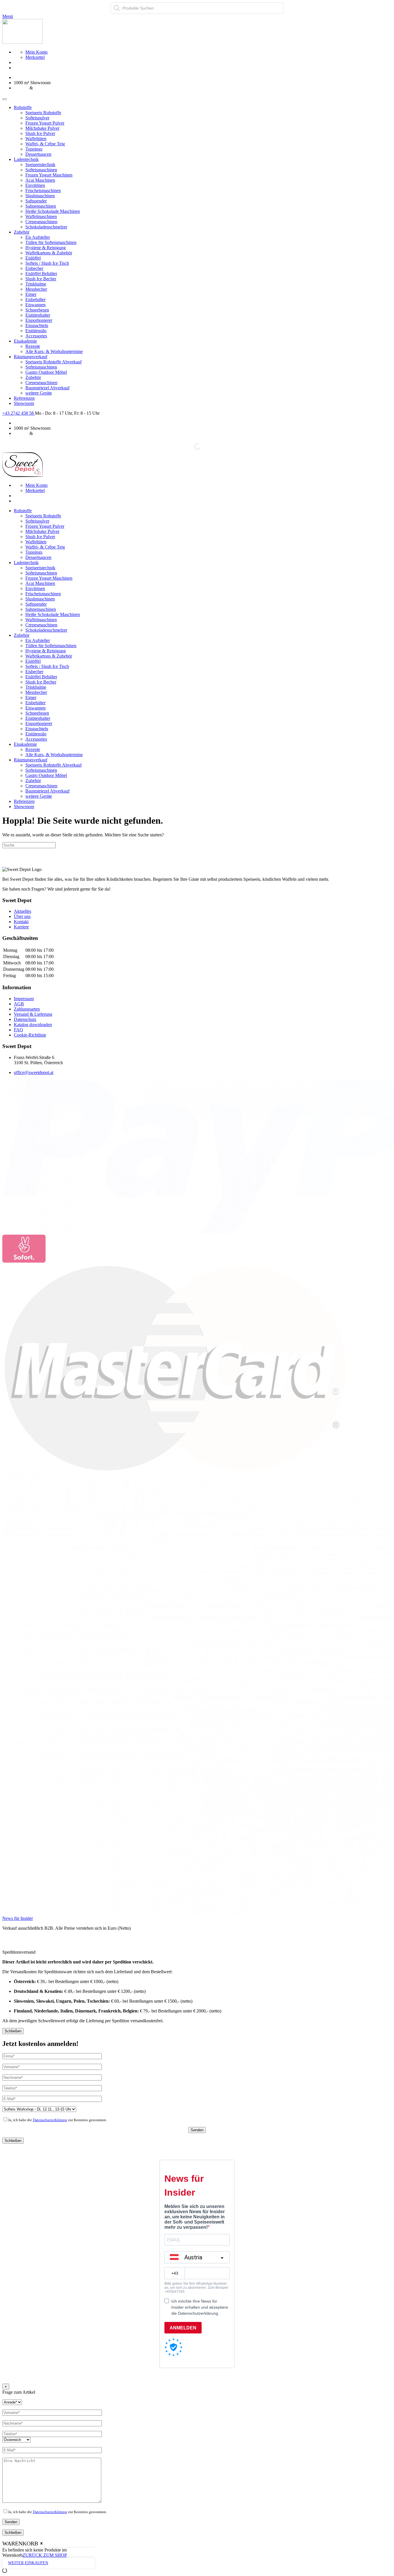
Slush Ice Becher (41, 279)
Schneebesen (37, 310)
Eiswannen (35, 305)
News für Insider (18, 1918)
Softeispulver (37, 118)
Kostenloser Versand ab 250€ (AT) (45, 77)
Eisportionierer (39, 320)
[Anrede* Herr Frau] (12, 2402)
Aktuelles (22, 911)
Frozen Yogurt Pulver (45, 123)
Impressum (24, 999)
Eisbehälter (35, 300)
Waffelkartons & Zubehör (49, 253)
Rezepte (33, 346)
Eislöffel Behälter (41, 274)
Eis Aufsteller (38, 237)
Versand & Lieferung (33, 1014)
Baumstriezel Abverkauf (47, 388)
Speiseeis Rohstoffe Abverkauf (54, 362)
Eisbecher (34, 268)
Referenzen (24, 398)
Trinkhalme (36, 284)
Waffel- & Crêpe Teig (45, 144)
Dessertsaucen (38, 154)
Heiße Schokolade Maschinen (53, 211)
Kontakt (21, 922)
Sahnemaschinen (41, 206)
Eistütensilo (36, 331)
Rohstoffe (23, 107)
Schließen (13, 2031)
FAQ (18, 1030)
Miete (39, 88)
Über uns (22, 916)
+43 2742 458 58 (19, 413)
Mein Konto (36, 52)
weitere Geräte (39, 393)
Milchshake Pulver (42, 128)
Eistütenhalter (38, 315)
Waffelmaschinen (41, 216)
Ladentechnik (26, 159)
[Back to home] (22, 42)
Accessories (36, 336)
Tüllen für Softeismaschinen (51, 242)
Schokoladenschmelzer (46, 227)
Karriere (21, 927)
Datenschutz (25, 1019)
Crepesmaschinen (41, 222)
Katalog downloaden (33, 1025)
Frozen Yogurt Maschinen (49, 175)
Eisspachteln (37, 325)
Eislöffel (33, 258)
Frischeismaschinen (43, 190)
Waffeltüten (36, 139)
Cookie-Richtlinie (30, 1035)
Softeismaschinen (41, 170)
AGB (19, 1004)
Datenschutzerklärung (50, 2120)
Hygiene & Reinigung (46, 248)
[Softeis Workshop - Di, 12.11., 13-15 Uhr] (39, 2109)
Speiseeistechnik (40, 165)
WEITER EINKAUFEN (28, 2563)
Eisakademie (25, 341)
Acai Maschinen (40, 180)
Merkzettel (35, 57)
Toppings (34, 149)
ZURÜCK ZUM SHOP (45, 2555)
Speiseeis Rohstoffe (43, 113)
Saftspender (36, 201)
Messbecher (36, 289)
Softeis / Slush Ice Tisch (47, 263)
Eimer (31, 294)
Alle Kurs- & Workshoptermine (54, 351)
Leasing (21, 88)
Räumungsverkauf (31, 357)
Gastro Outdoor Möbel (46, 372)
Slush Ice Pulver (40, 133)
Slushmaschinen (40, 196)
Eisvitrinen (35, 185)
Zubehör (22, 232)
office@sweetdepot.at (34, 1072)
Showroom (24, 403)
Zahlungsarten (27, 1009)
